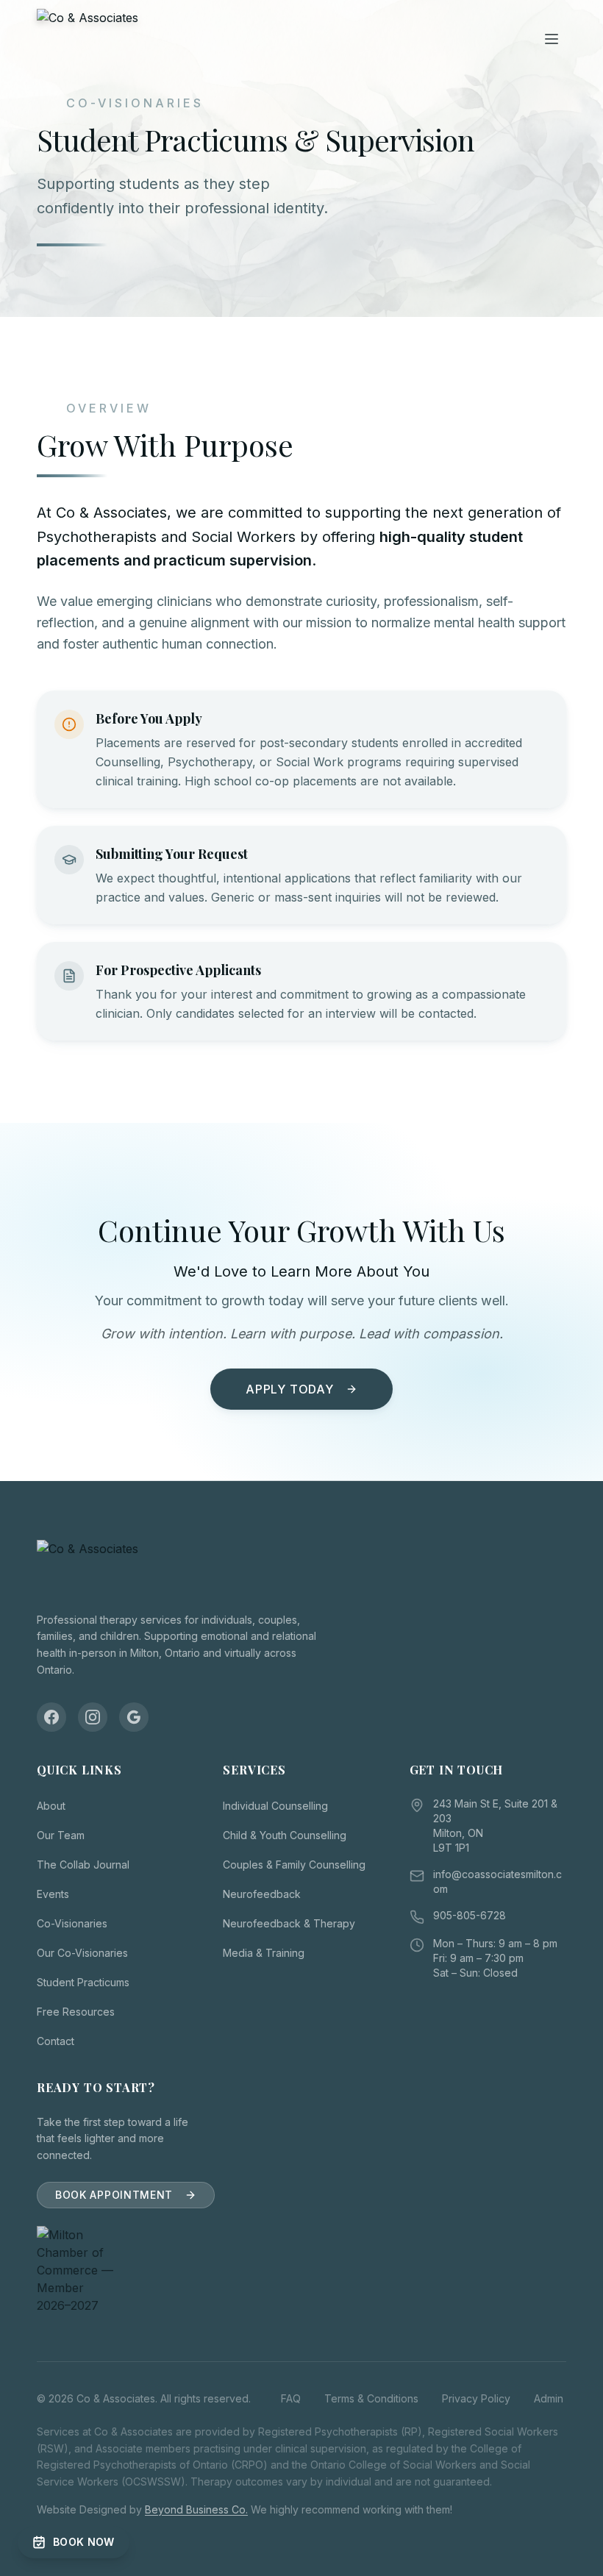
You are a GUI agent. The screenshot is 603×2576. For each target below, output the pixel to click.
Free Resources (76, 2012)
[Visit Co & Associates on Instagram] (93, 1717)
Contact (56, 2041)
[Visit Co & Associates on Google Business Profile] (134, 1717)
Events (53, 1894)
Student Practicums (83, 1982)
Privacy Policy (476, 2398)
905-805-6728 (470, 1915)
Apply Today (290, 1389)
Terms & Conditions (371, 2398)
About (51, 1806)
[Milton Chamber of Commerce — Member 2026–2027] (115, 2270)
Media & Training (264, 1953)
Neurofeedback (262, 1894)
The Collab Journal (83, 1865)
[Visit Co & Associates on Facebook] (51, 1717)
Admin (549, 2398)
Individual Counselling (275, 1806)
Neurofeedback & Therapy (289, 1923)
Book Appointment (114, 2195)
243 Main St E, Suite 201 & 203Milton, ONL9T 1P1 (495, 1826)
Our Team (61, 1835)
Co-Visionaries (72, 1923)
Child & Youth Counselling (285, 1835)
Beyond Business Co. (196, 2509)
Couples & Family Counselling (294, 1865)
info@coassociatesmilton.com (497, 1881)
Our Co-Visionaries (82, 1953)
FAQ (291, 2398)
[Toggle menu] (552, 39)
